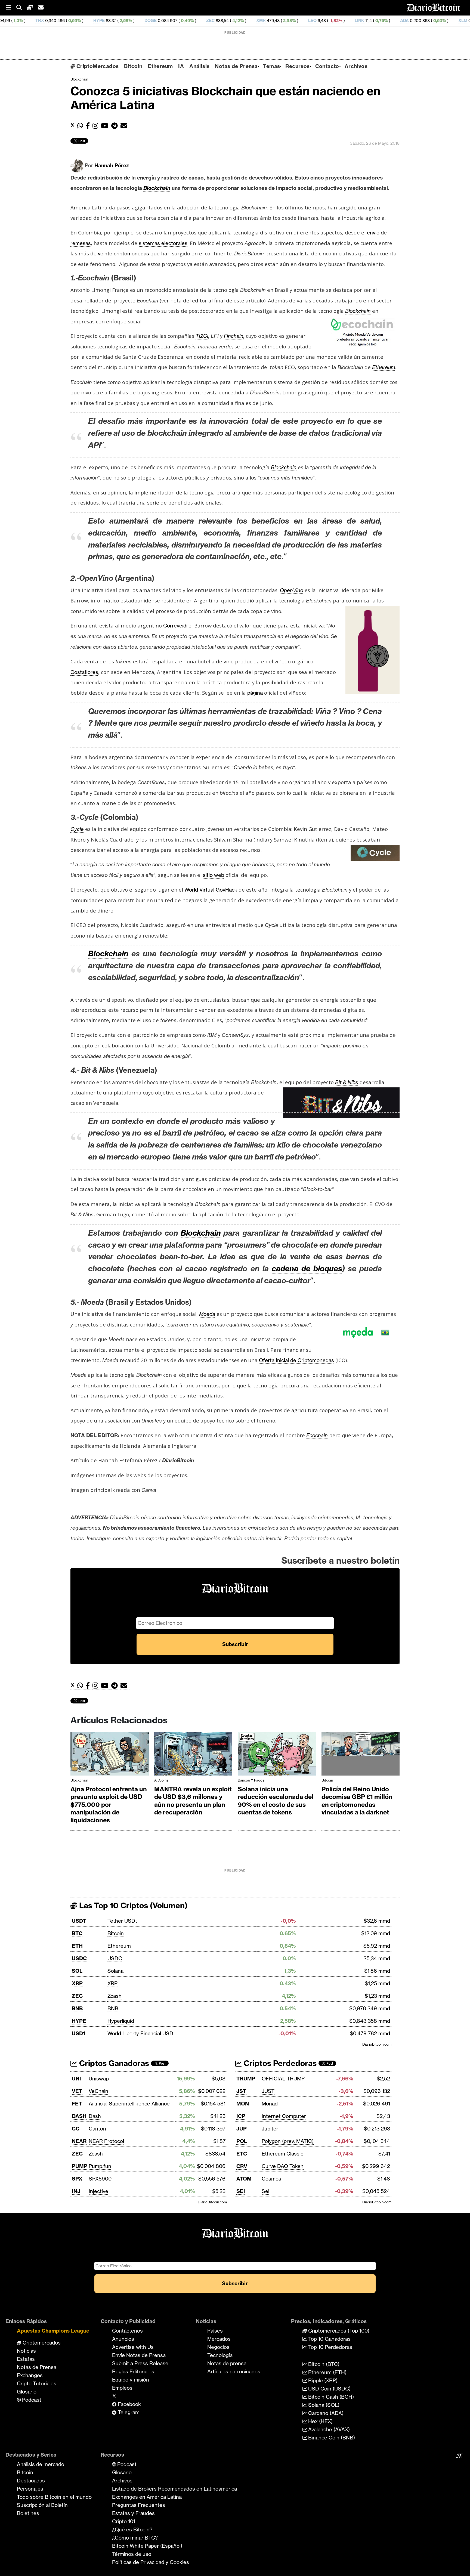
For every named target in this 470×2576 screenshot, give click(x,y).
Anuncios (123, 2339)
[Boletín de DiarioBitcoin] (125, 126)
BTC (77, 1933)
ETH (77, 1946)
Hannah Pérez (112, 165)
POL (242, 2141)
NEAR (79, 2141)
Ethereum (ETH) (327, 2372)
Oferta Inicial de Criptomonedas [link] (296, 1360)
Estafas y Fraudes (133, 2513)
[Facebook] (89, 126)
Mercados (219, 2339)
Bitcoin (133, 66)
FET (77, 2104)
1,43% (451, 21)
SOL (77, 1971)
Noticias (26, 2351)
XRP (77, 1983)
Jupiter (270, 2129)
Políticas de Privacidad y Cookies (151, 2562)
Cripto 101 (124, 2521)
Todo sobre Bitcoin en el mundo (54, 2497)
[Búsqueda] (22, 8)
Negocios (218, 2347)
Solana (115, 1971)
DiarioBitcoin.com (377, 2044)
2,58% (35, 21)
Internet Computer (284, 2116)
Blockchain (79, 79)
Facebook (129, 2404)
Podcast (31, 2400)
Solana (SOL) (323, 2405)
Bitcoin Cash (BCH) (330, 2397)
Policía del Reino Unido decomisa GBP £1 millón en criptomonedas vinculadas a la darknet (357, 1801)
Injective (98, 2191)
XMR (170, 21)
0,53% (349, 21)
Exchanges (30, 2375)
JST (241, 2091)
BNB (77, 2008)
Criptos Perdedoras (279, 2063)
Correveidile (177, 626)
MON (243, 2104)
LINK (269, 21)
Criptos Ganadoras (113, 2063)
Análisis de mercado (41, 2464)
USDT (79, 1921)
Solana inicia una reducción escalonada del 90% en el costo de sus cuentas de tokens (276, 1801)
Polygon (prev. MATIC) (288, 2141)
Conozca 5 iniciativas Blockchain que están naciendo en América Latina (225, 98)
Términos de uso (132, 2554)
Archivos (356, 66)
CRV (242, 2166)
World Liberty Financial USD (140, 2033)
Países (215, 2331)
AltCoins (161, 1780)
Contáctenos (127, 2331)
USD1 (78, 2033)
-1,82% (245, 21)
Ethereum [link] (384, 367)
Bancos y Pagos (251, 1780)
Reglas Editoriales (133, 2371)
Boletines (28, 2513)
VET (77, 2091)
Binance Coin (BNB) (331, 2438)
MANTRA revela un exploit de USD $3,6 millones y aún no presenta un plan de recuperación (193, 1801)
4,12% (147, 21)
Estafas (26, 2359)
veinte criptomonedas (123, 253)
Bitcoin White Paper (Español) (147, 2546)
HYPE (8, 21)
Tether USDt (122, 1921)
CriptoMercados (97, 66)
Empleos (122, 2388)
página (255, 693)
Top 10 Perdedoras (330, 2347)
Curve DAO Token (283, 2166)
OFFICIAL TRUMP (283, 2079)
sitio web (214, 875)
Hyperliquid (121, 2021)
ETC (242, 2154)
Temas (271, 66)
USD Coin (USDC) (329, 2389)
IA (181, 66)
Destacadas (31, 2481)
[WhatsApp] (81, 126)
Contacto (327, 66)
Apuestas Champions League (53, 2331)
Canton (97, 2129)
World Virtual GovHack (211, 890)
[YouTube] (106, 126)
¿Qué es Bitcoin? (132, 2529)
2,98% (198, 21)
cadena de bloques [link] (307, 1268)
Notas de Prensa (236, 66)
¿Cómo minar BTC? (135, 2538)
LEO (222, 21)
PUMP (80, 2166)
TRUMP (246, 2079)
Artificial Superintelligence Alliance (129, 2104)
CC (76, 2129)
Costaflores (84, 672)
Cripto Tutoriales (37, 2383)
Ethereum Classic (282, 2154)
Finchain (234, 336)
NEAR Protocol (106, 2141)
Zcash (115, 1996)
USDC (79, 1958)
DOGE (60, 21)
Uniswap (99, 2079)
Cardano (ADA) (325, 2413)
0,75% (290, 21)
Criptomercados (41, 2343)
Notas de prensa (227, 2363)
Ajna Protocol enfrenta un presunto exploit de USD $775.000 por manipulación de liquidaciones (109, 1805)
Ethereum (160, 66)
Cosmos (271, 2179)
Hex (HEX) (320, 2421)
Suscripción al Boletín (42, 2505)
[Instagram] (97, 126)
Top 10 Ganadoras (329, 2339)
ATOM (244, 2179)
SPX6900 (100, 2179)
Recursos (297, 66)
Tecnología (220, 2355)
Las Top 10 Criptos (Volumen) (132, 1905)
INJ (76, 2191)
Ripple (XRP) (322, 2380)
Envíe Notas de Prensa (139, 2355)
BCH (424, 21)
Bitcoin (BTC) (323, 2364)
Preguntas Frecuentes (139, 2505)
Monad (270, 2104)
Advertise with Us (133, 2347)
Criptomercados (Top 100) (338, 2331)
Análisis (199, 66)
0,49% (96, 21)
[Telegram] (116, 126)
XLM (372, 21)
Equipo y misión (131, 2380)
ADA (314, 21)
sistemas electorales (163, 243)
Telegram (128, 2412)
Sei (265, 2191)
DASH (79, 2116)
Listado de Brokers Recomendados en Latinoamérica (174, 2489)
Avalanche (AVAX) (328, 2429)
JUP (242, 2129)
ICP (241, 2116)
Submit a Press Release (140, 2363)
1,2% (403, 21)
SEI (241, 2191)
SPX (77, 2179)
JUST (268, 2091)
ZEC (120, 21)
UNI (76, 2079)
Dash (95, 2116)
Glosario (27, 2392)
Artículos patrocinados (234, 2371)
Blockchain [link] (157, 188)
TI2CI (202, 336)
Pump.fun (100, 2166)
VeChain (98, 2091)
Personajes (30, 2489)
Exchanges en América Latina (147, 2497)
